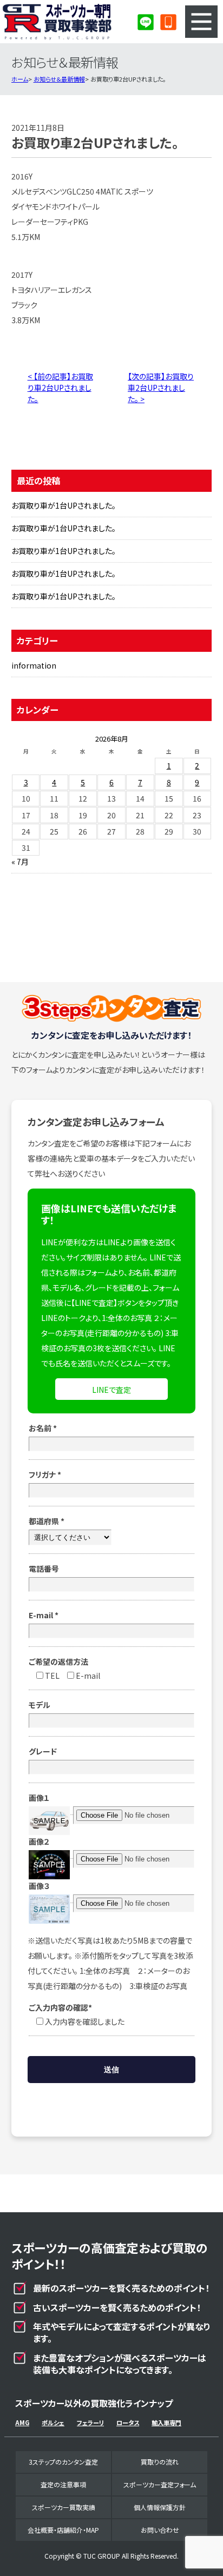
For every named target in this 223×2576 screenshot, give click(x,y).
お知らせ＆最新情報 (59, 79)
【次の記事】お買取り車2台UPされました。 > (161, 388)
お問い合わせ (160, 2530)
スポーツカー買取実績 (64, 2507)
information (34, 665)
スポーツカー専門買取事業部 (57, 22)
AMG (22, 2422)
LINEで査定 (111, 1390)
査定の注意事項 (63, 2484)
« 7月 (20, 862)
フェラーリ (90, 2422)
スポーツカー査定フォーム (160, 2484)
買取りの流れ (160, 2462)
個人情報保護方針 (160, 2507)
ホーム (20, 79)
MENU (201, 22)
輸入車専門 (166, 2422)
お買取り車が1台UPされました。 (64, 505)
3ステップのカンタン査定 (63, 2462)
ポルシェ (53, 2422)
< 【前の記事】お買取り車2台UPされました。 (60, 388)
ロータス (128, 2422)
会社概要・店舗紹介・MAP (63, 2530)
